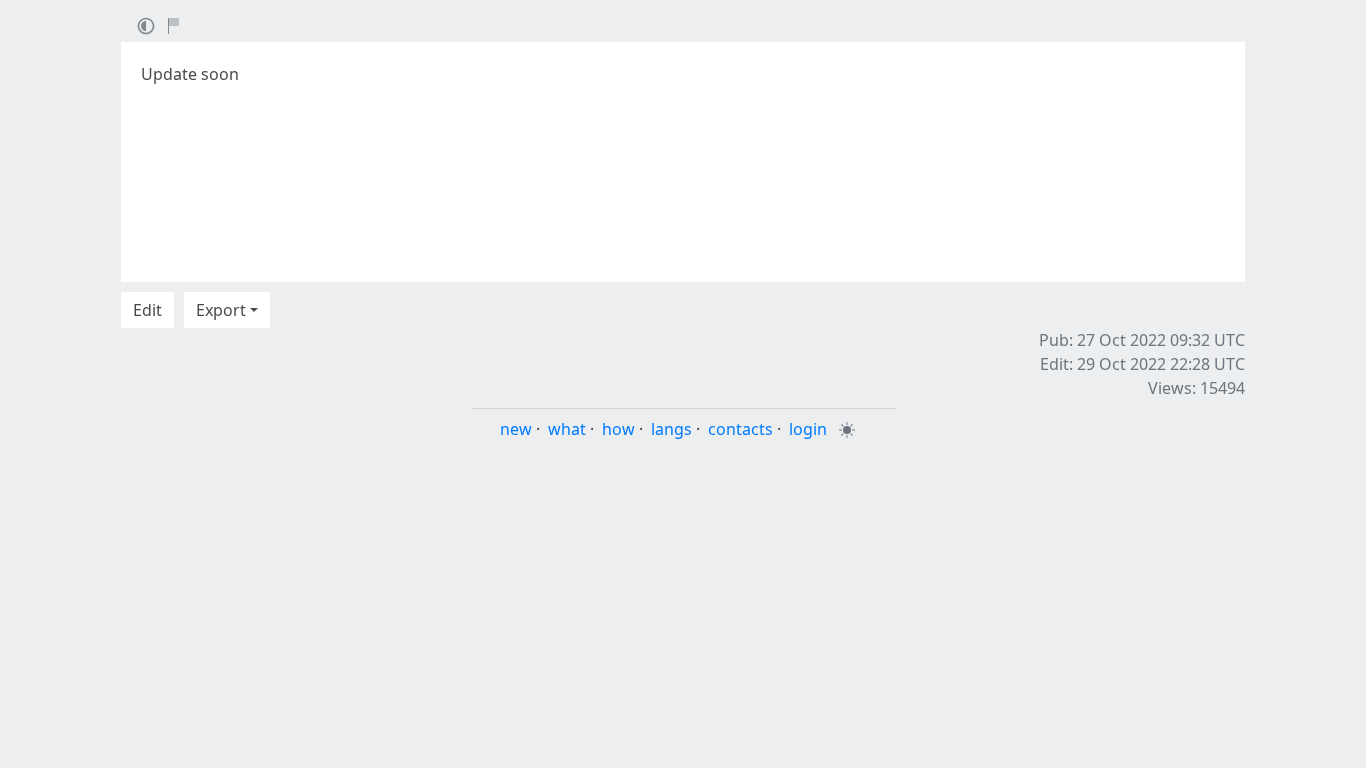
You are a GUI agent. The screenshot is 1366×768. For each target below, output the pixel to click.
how (618, 429)
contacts (740, 429)
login (808, 429)
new (516, 429)
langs (671, 429)
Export (221, 310)
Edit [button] (147, 310)
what (567, 429)
